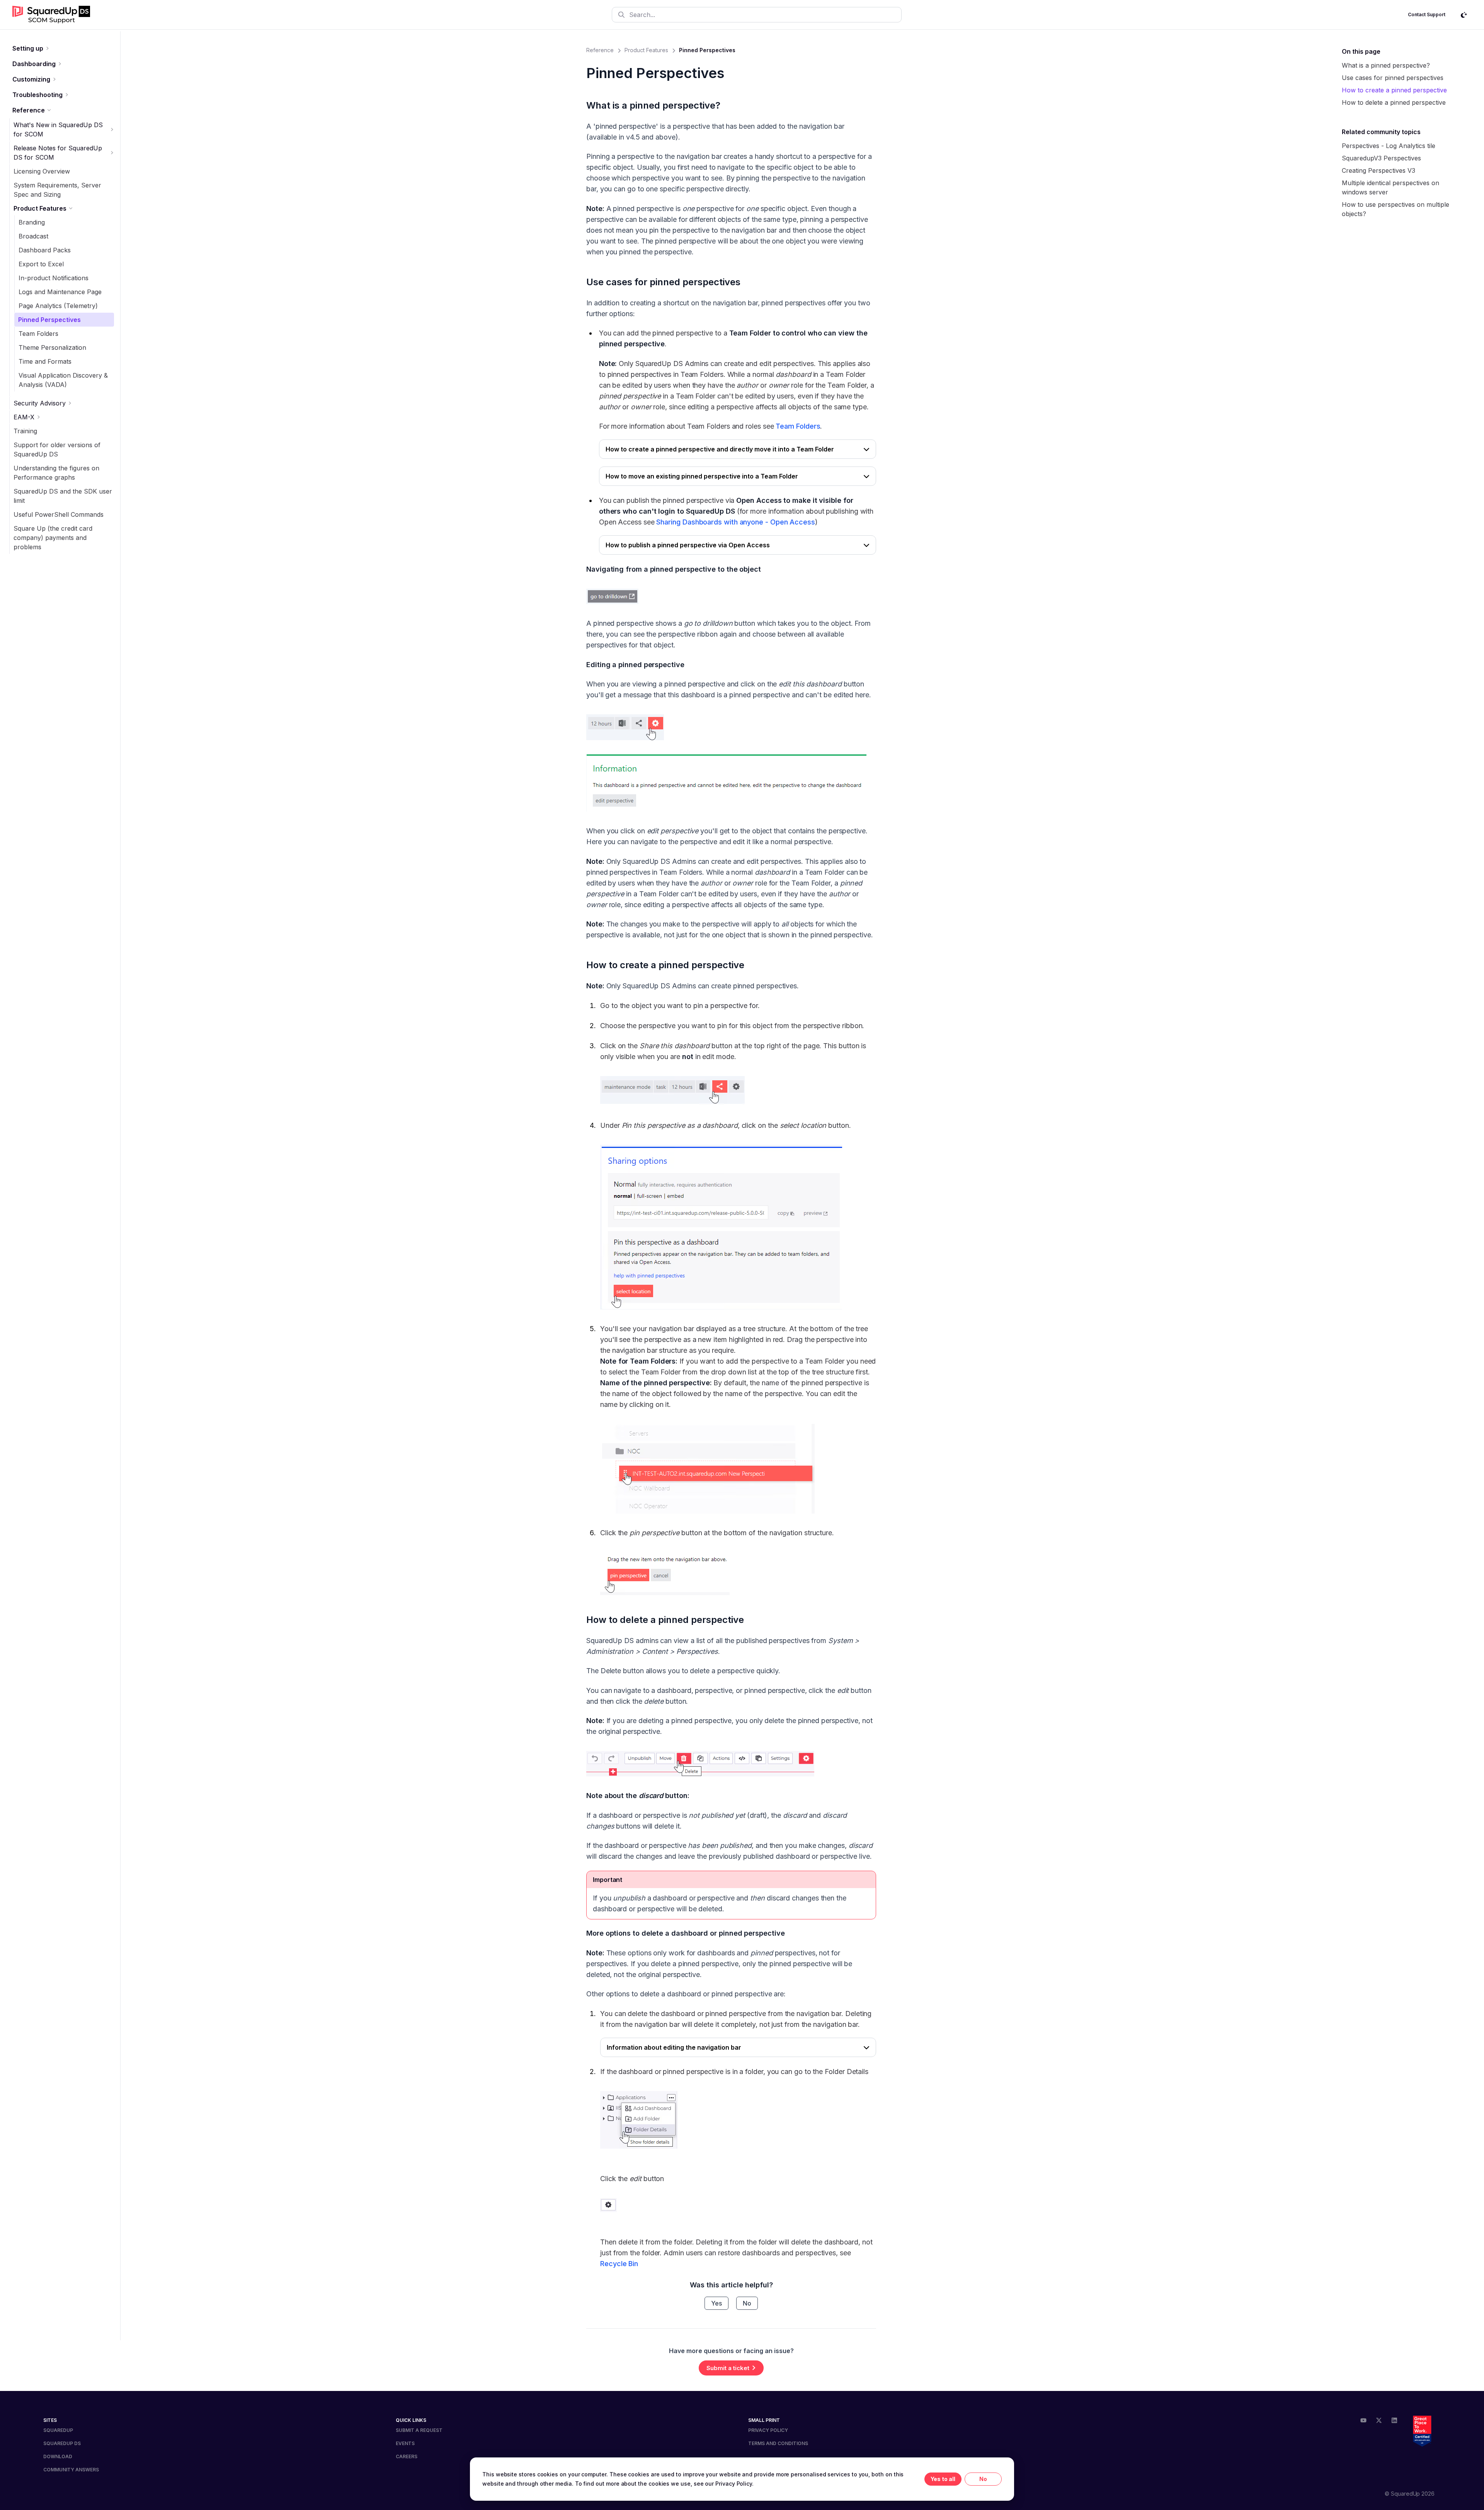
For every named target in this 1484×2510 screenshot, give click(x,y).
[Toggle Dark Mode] (1464, 15)
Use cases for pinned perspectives (663, 282)
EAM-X (24, 417)
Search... (642, 15)
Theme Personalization (52, 347)
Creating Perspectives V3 (1378, 170)
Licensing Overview (42, 171)
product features (646, 50)
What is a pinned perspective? (653, 105)
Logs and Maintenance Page (60, 292)
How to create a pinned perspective (665, 965)
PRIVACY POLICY (768, 2430)
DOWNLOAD (58, 2456)
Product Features (40, 208)
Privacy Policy (734, 2484)
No (747, 2303)
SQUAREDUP (58, 2430)
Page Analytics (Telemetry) (58, 306)
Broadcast (33, 236)
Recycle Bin (619, 2264)
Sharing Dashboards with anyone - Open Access (735, 522)
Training (25, 431)
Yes (716, 2303)
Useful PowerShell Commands (59, 514)
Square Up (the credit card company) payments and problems (53, 538)
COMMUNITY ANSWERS (71, 2470)
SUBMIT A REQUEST (419, 2430)
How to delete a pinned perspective (665, 1620)
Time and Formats (45, 361)
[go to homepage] (51, 15)
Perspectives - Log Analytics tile (1389, 146)
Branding (32, 222)
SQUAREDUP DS (62, 2443)
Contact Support (1427, 14)
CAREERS (407, 2456)
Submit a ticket (728, 2368)
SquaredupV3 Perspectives (1381, 158)
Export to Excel (41, 264)
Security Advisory (40, 403)
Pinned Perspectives (49, 320)
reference (600, 50)
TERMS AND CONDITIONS (778, 2443)
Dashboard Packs (45, 250)
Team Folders (38, 334)
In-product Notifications (54, 278)
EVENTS (405, 2443)
